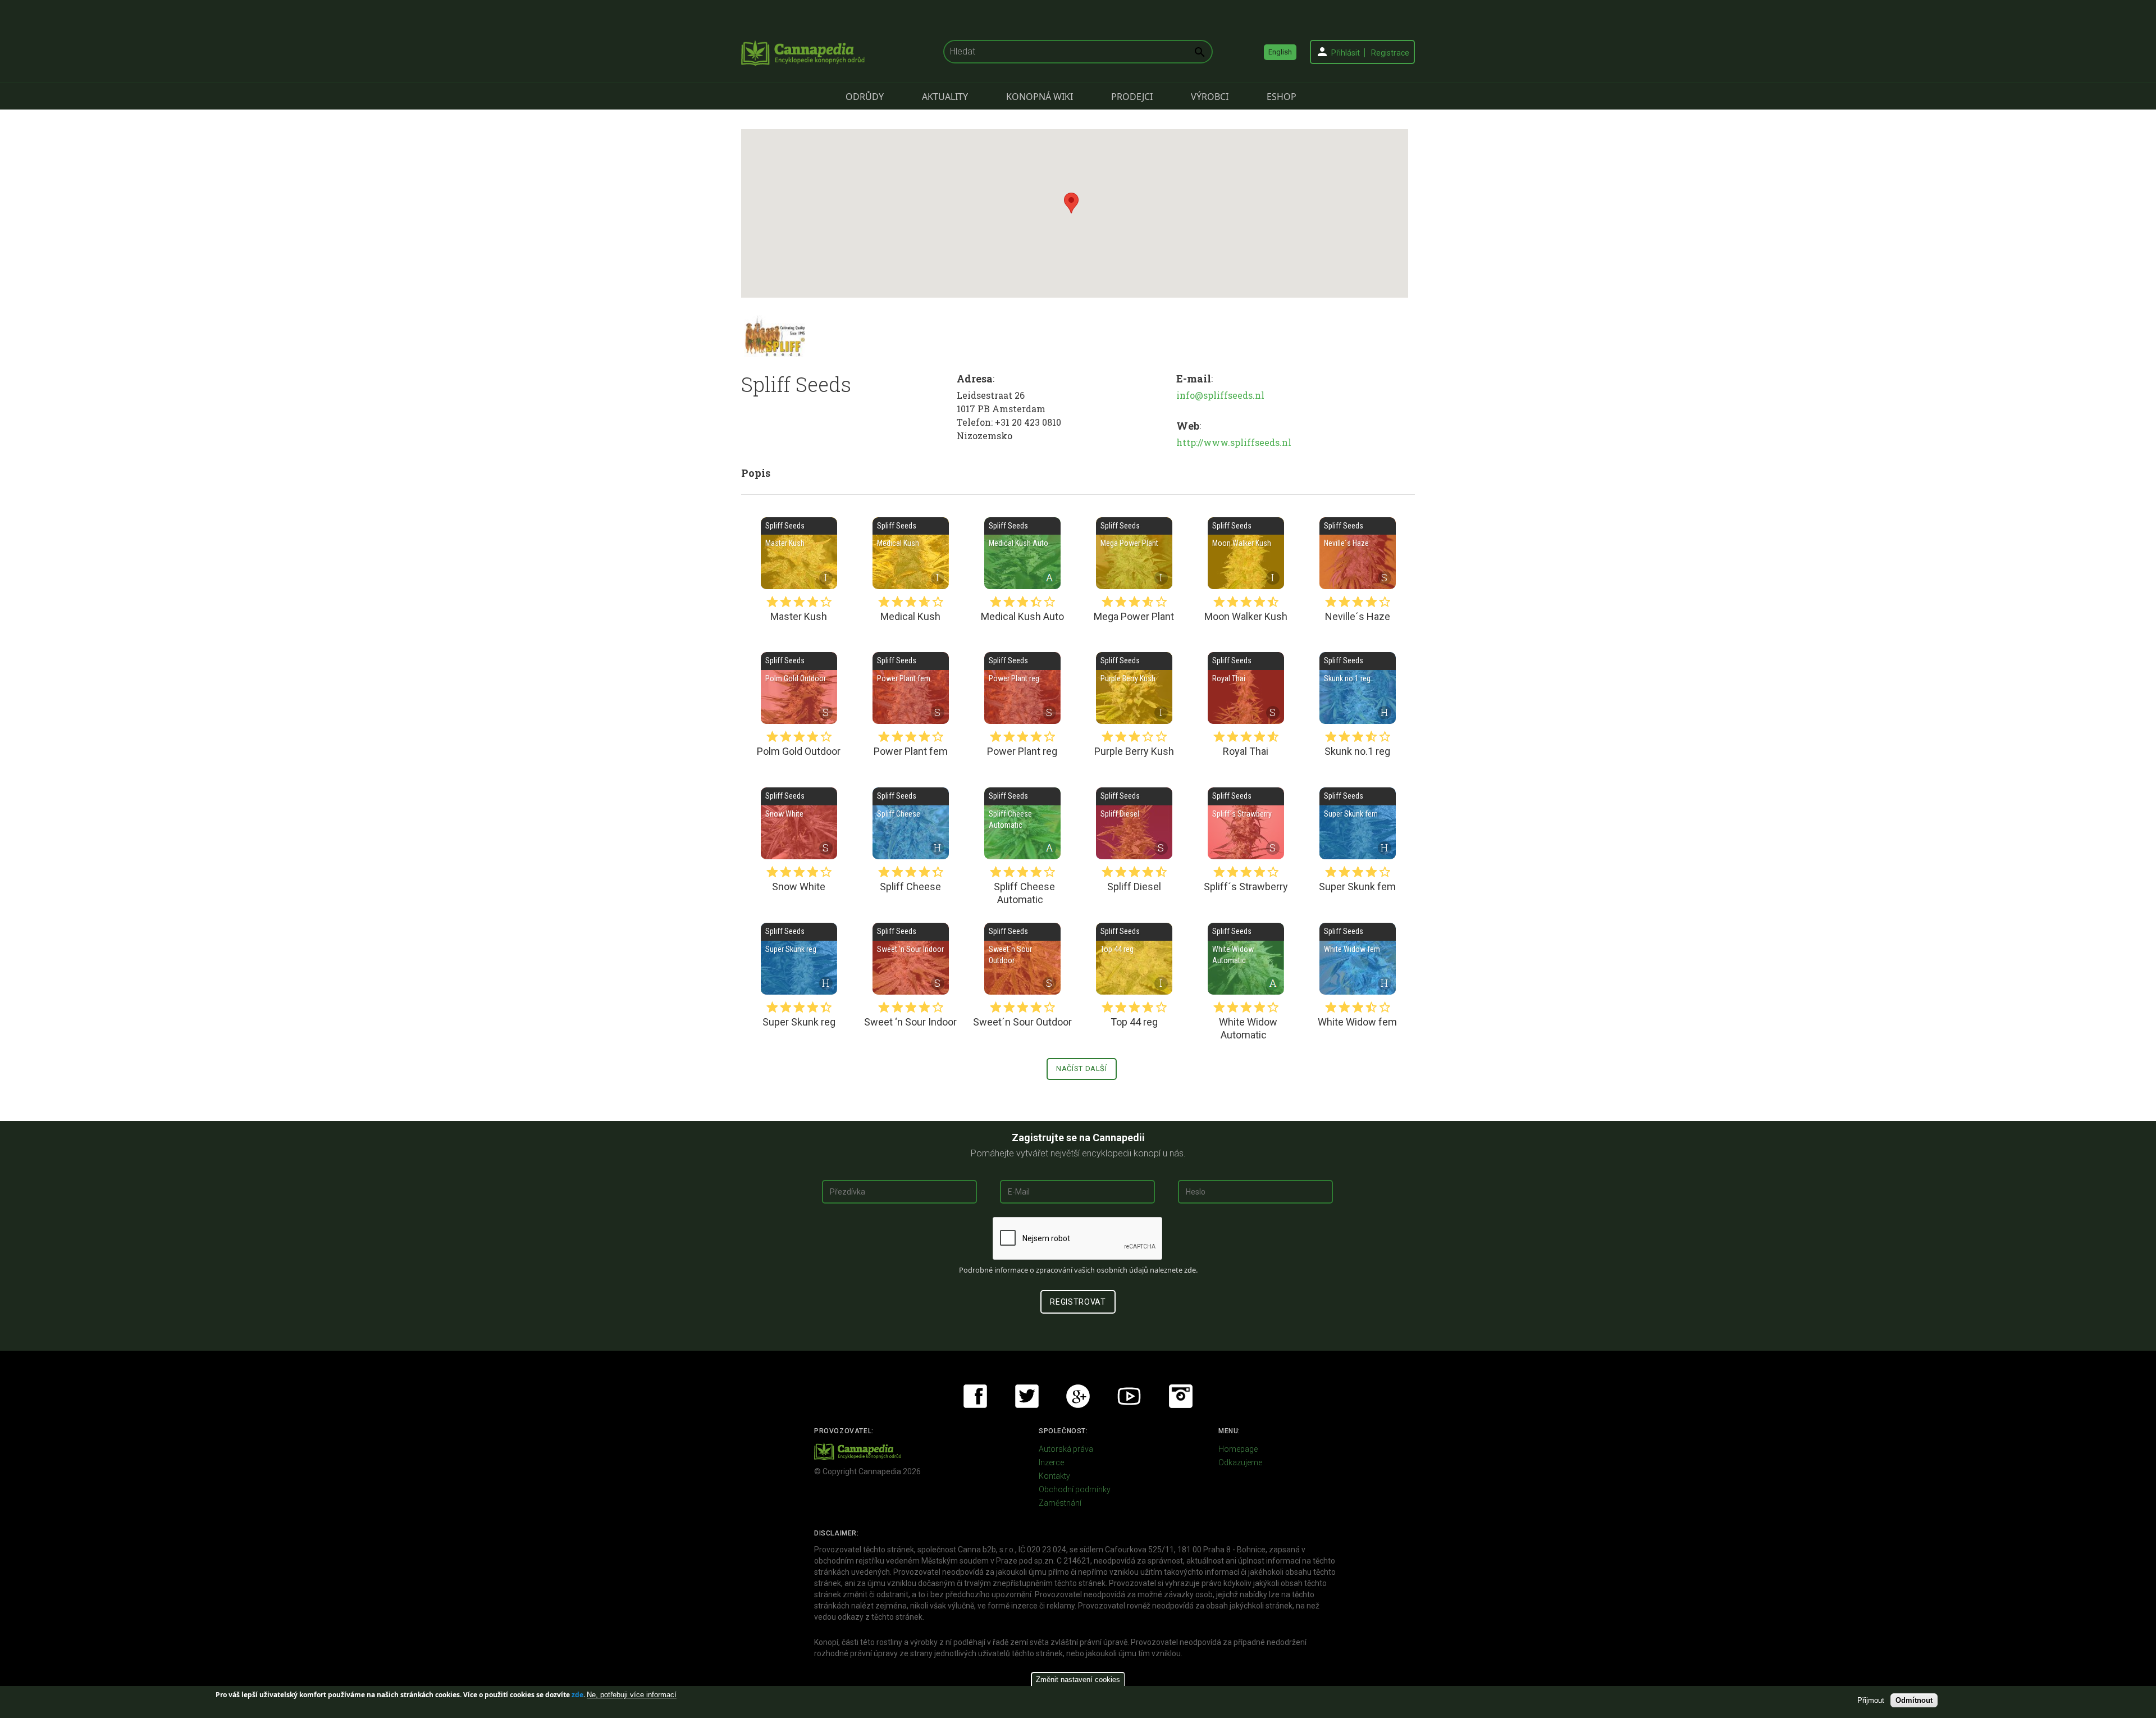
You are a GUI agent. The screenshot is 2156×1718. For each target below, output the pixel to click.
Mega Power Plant (1134, 553)
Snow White (799, 823)
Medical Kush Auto (1022, 553)
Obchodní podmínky (1075, 1489)
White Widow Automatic (1246, 959)
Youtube (1129, 1396)
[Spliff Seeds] (775, 336)
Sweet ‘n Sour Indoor (911, 959)
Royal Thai (1246, 688)
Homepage (1238, 1449)
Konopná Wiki (1040, 97)
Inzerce (1051, 1462)
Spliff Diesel (1134, 823)
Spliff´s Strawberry (1246, 823)
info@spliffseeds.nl (1220, 395)
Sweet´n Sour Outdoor (1022, 959)
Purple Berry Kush (1134, 688)
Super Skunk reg (799, 959)
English (1280, 52)
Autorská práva (1066, 1449)
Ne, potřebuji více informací (632, 1695)
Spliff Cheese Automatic (1022, 823)
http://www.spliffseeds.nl (1234, 442)
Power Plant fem (911, 688)
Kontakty (1054, 1476)
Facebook (975, 1396)
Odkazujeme (1240, 1462)
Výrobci (1210, 97)
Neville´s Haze (1358, 553)
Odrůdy (865, 97)
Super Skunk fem (1358, 823)
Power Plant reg (1022, 688)
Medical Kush (911, 553)
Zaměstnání (1060, 1503)
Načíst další (1082, 1068)
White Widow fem (1358, 959)
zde (577, 1695)
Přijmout (1871, 1700)
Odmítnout (1914, 1700)
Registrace (1390, 53)
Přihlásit (1346, 53)
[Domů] (803, 53)
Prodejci (1132, 97)
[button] (1071, 203)
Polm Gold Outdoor (799, 688)
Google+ (1078, 1396)
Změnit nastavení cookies (1078, 1680)
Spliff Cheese (911, 823)
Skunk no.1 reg (1358, 688)
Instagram (1181, 1396)
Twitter (1027, 1396)
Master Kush (799, 553)
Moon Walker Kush (1246, 553)
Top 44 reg (1134, 959)
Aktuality (945, 97)
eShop (1282, 97)
